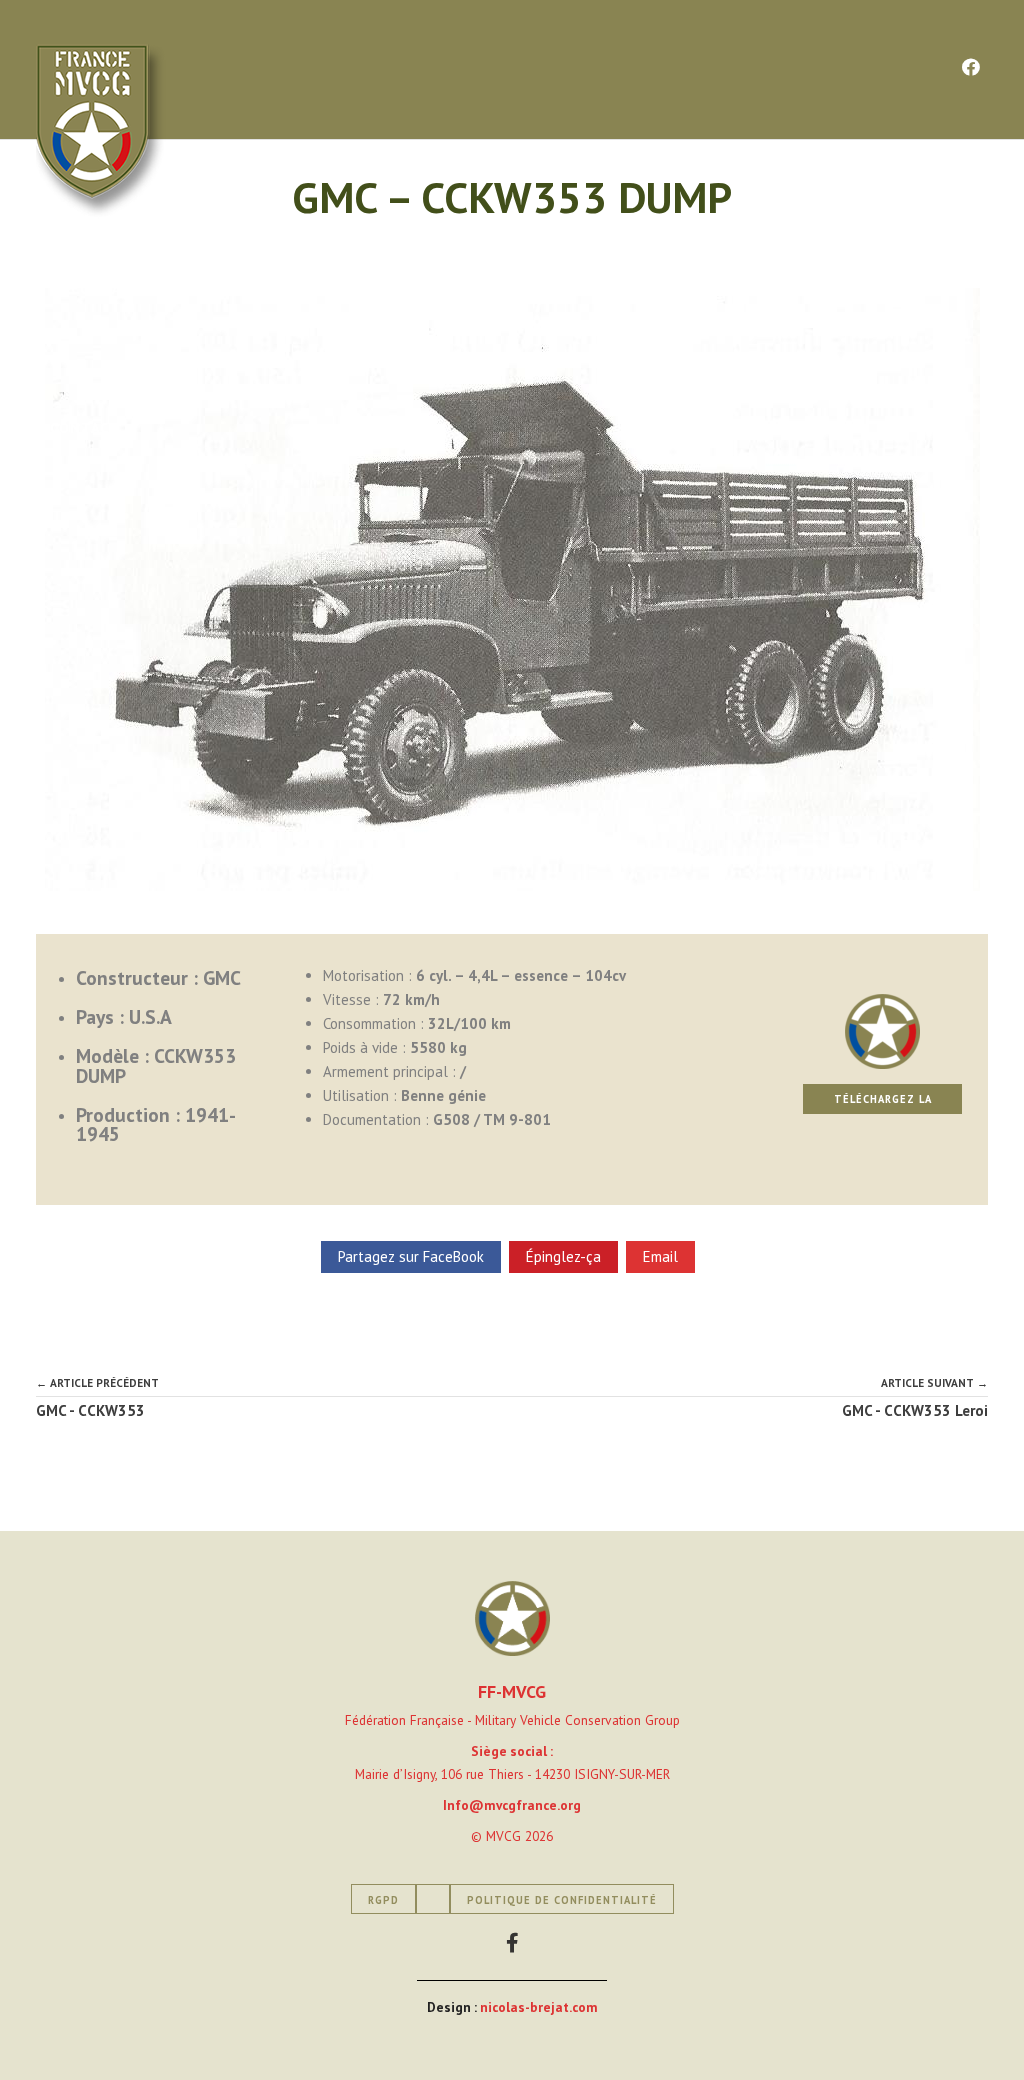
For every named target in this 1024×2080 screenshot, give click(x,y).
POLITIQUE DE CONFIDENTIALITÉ (562, 1900)
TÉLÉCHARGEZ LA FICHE (883, 1103)
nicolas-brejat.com (539, 2007)
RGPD (383, 1900)
